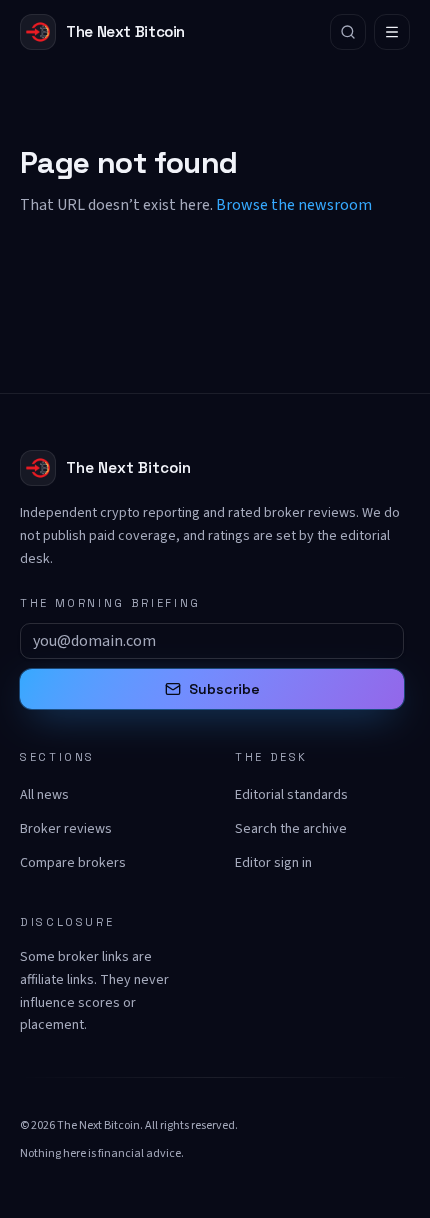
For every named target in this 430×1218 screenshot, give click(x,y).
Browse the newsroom (294, 205)
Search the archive (291, 829)
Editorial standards (291, 795)
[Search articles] (348, 32)
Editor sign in (273, 863)
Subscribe (224, 689)
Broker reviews (66, 829)
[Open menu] (392, 32)
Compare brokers (73, 863)
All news (44, 795)
